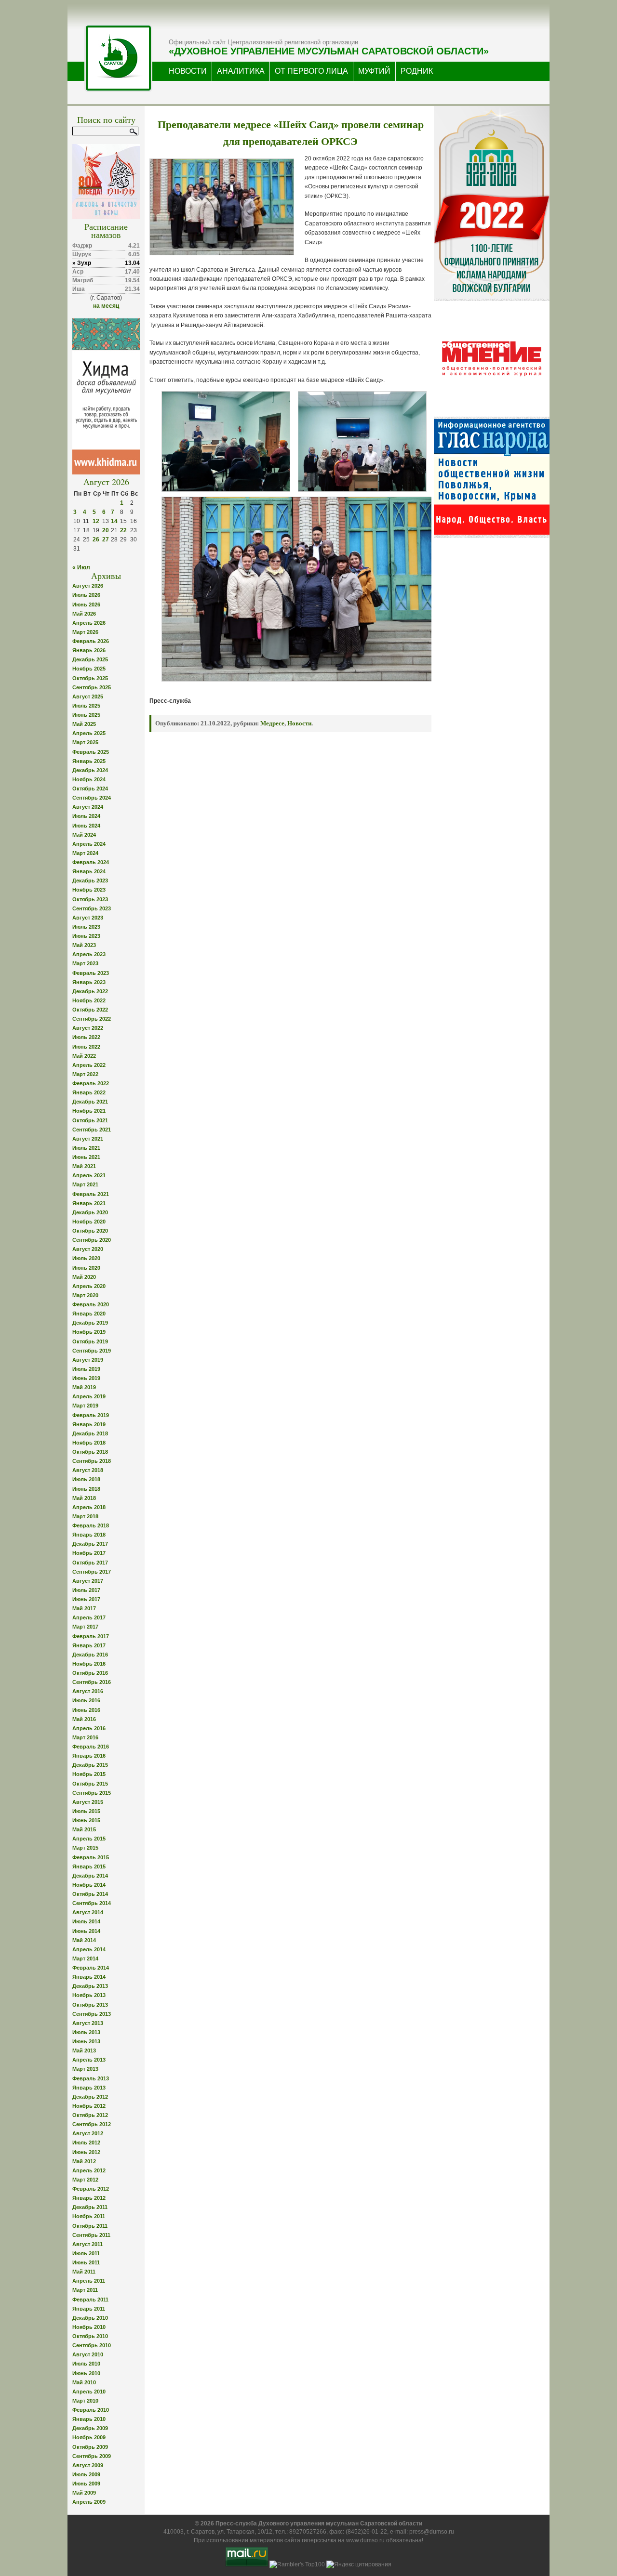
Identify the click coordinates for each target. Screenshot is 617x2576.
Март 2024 (85, 853)
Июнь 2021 (86, 1157)
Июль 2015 (86, 1811)
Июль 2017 (86, 1590)
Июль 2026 (86, 595)
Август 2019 (88, 1360)
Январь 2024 (89, 871)
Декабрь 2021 (90, 1102)
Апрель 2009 (89, 2502)
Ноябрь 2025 (89, 669)
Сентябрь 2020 (92, 1240)
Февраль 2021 (91, 1194)
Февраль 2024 (91, 862)
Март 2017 (85, 1627)
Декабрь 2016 (90, 1655)
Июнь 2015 (86, 1820)
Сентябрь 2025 (92, 687)
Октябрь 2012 (90, 2115)
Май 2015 (84, 1829)
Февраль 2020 (91, 1304)
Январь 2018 (89, 1535)
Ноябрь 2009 (89, 2437)
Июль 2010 (86, 2364)
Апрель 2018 (89, 1507)
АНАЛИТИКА (241, 71)
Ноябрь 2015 (89, 1774)
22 (123, 530)
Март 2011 (85, 2290)
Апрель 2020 (89, 1286)
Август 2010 (88, 2354)
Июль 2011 (86, 2253)
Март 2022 (85, 1074)
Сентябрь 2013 (92, 2014)
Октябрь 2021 (90, 1120)
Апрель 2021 (89, 1175)
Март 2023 (85, 963)
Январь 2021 (89, 1203)
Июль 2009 (86, 2474)
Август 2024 (88, 807)
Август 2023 (88, 918)
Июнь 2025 (86, 715)
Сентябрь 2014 (92, 1903)
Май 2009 (84, 2493)
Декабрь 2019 (90, 1323)
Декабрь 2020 (90, 1212)
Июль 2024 (86, 816)
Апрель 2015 (89, 1839)
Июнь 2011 (86, 2262)
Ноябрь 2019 (89, 1332)
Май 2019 (84, 1387)
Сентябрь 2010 (92, 2345)
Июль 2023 (86, 927)
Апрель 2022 (89, 1065)
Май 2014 (84, 1940)
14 (114, 521)
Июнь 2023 (86, 936)
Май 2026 (84, 614)
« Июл (81, 567)
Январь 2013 (89, 2088)
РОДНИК (417, 71)
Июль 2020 (86, 1258)
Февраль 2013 (91, 2078)
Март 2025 (85, 742)
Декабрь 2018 (90, 1433)
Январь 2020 (89, 1314)
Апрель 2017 (89, 1617)
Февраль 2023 (91, 973)
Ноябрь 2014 (89, 1885)
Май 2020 (84, 1277)
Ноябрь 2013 (89, 1995)
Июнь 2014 (86, 1931)
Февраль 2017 (91, 1636)
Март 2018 (85, 1516)
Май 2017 (84, 1608)
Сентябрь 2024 (92, 798)
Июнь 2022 (86, 1047)
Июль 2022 (86, 1037)
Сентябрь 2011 (91, 2235)
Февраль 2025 (91, 752)
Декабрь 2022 (90, 991)
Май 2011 (84, 2272)
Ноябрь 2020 (89, 1222)
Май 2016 (84, 1719)
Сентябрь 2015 (92, 1793)
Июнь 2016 (86, 1710)
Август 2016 (88, 1691)
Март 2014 (85, 1958)
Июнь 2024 (86, 826)
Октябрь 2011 (90, 2226)
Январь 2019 (89, 1424)
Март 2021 (85, 1184)
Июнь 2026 (86, 605)
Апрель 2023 (89, 954)
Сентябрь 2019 (92, 1351)
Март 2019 (85, 1406)
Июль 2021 (86, 1148)
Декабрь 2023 (90, 881)
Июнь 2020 (86, 1268)
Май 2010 (84, 2382)
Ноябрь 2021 (89, 1111)
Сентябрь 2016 (92, 1682)
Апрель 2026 (89, 623)
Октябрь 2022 (90, 1010)
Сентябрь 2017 (92, 1572)
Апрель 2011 (89, 2281)
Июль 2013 (86, 2032)
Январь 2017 (89, 1645)
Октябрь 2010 (90, 2336)
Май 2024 (84, 835)
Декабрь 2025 (90, 659)
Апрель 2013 (89, 2060)
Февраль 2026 (91, 641)
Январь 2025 (89, 761)
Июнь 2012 (86, 2152)
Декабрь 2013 (90, 1986)
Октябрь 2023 (90, 899)
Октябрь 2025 (90, 678)
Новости (299, 723)
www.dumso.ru (365, 2540)
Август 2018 (88, 1470)
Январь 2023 (89, 982)
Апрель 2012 (89, 2170)
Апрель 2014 (89, 1949)
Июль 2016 (86, 1700)
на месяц (106, 306)
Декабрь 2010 (90, 2318)
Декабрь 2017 (90, 1544)
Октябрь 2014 (90, 1894)
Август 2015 (88, 1802)
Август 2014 (88, 1912)
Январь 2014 (89, 1977)
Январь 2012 (89, 2198)
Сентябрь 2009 (92, 2456)
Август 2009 (88, 2465)
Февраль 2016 (91, 1747)
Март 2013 (85, 2069)
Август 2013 (88, 2023)
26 (96, 539)
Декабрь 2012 (90, 2097)
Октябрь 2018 (90, 1452)
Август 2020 (88, 1249)
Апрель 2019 (89, 1396)
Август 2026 (88, 586)
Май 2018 (84, 1498)
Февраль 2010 (91, 2410)
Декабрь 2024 (90, 770)
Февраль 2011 (90, 2300)
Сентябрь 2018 (92, 1461)
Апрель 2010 (89, 2392)
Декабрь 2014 (90, 1876)
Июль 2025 (86, 706)
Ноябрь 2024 (89, 779)
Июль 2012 (86, 2142)
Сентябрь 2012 (92, 2124)
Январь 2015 (89, 1866)
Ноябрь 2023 (89, 890)
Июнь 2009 (86, 2484)
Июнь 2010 (86, 2373)
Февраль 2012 (91, 2189)
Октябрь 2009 (90, 2447)
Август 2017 (88, 1581)
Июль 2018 (86, 1479)
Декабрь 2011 (90, 2207)
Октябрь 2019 (90, 1341)
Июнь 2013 (86, 2041)
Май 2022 (84, 1056)
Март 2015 (85, 1848)
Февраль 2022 (91, 1083)
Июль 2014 (86, 1921)
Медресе (272, 723)
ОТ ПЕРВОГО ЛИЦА (311, 71)
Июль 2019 (86, 1369)
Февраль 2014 (91, 1968)
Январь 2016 (89, 1756)
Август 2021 (88, 1139)
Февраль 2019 (91, 1415)
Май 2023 (84, 945)
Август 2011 (87, 2244)
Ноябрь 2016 (89, 1664)
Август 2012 (88, 2133)
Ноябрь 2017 (89, 1553)
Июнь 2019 (86, 1378)
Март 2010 (85, 2401)
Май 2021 (84, 1166)
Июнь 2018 (86, 1489)
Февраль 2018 (91, 1525)
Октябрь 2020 (90, 1231)
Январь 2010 (89, 2419)
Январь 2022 (89, 1092)
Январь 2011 (89, 2309)
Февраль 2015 (91, 1857)
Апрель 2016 (89, 1728)
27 (106, 539)
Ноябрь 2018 (89, 1443)
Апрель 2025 (89, 733)
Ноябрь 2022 (89, 1000)
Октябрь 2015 (90, 1784)
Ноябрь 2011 (89, 2216)
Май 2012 (84, 2161)
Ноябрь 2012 (89, 2106)
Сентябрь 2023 (92, 908)
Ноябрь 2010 (89, 2327)
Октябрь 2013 (90, 2005)
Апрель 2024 (89, 844)
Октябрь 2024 (90, 789)
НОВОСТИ (188, 71)
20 (106, 530)
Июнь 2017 (86, 1599)
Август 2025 (88, 697)
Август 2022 (88, 1028)
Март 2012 (85, 2180)
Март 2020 (85, 1295)
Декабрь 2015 (90, 1765)
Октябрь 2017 (90, 1563)
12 (96, 521)
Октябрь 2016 (90, 1673)
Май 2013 (84, 2050)
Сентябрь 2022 (92, 1019)
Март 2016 (85, 1737)
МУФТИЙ (374, 71)
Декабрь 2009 (90, 2428)
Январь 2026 (89, 650)
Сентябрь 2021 (92, 1130)
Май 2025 (84, 724)
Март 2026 (85, 632)
